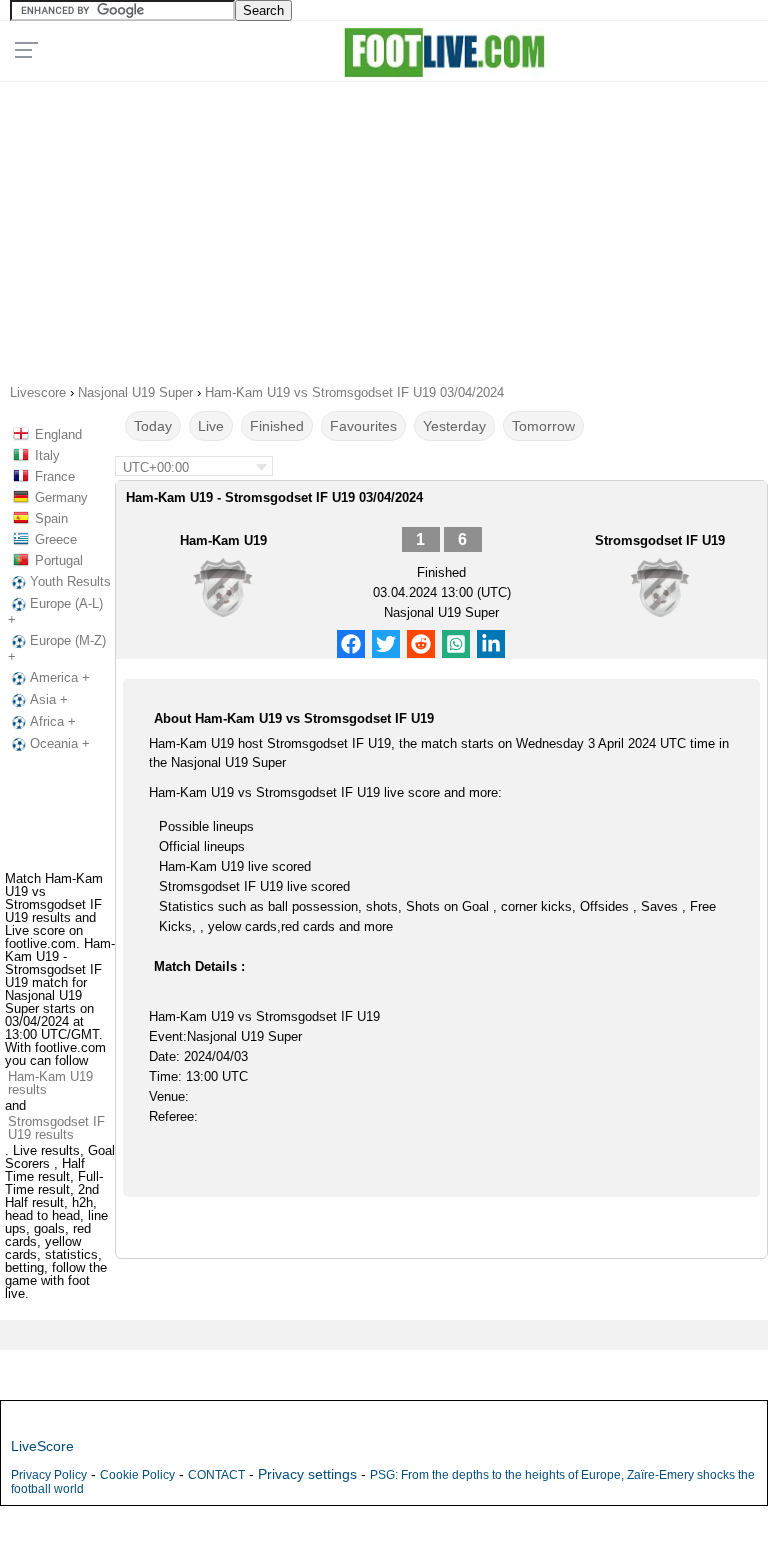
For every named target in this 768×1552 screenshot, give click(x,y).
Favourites (363, 426)
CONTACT (216, 1475)
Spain (51, 518)
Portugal (59, 560)
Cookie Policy (137, 1475)
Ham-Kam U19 (223, 540)
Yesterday (454, 426)
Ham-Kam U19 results (50, 1083)
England (58, 434)
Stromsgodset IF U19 (660, 540)
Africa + (53, 721)
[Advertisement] (384, 226)
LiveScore (42, 1446)
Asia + (49, 699)
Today (153, 426)
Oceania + (60, 743)
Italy (47, 455)
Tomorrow (543, 426)
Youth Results (70, 581)
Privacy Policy (49, 1475)
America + (60, 677)
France (55, 476)
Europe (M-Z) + (57, 648)
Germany (61, 497)
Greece (56, 539)
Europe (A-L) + (55, 611)
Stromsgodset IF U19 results (56, 1128)
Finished (277, 426)
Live (211, 426)
